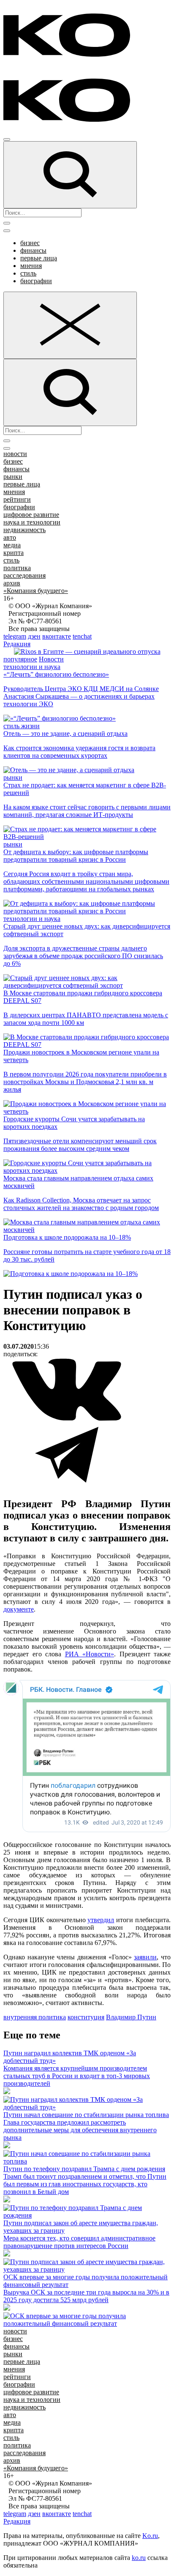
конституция (86, 2017)
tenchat (82, 636)
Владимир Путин (131, 2017)
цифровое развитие (31, 515)
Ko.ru (150, 2536)
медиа (12, 545)
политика (17, 568)
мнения (31, 266)
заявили (145, 1957)
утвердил (101, 1920)
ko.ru (139, 2558)
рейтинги (17, 499)
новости (15, 454)
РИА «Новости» (90, 1654)
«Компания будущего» (36, 591)
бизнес (30, 243)
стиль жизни (22, 726)
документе (19, 1609)
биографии (36, 281)
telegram (15, 636)
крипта (14, 553)
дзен (34, 636)
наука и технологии (32, 522)
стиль (28, 273)
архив (12, 583)
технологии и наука (32, 667)
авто (10, 537)
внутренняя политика (35, 2017)
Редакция (17, 644)
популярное (20, 659)
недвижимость (24, 530)
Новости (51, 659)
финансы (33, 250)
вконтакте (57, 636)
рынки (13, 477)
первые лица (39, 258)
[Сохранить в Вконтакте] (67, 1419)
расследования (24, 575)
